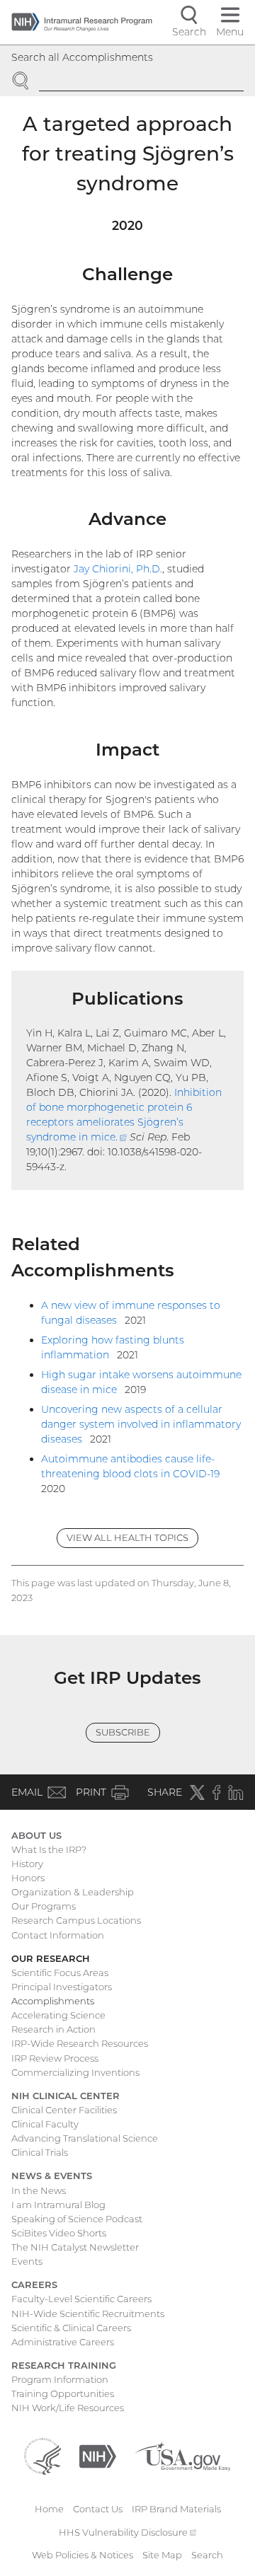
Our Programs (44, 1906)
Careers (34, 2285)
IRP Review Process (55, 2058)
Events (27, 2261)
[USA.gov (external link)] (182, 2456)
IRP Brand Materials (176, 2509)
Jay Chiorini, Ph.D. (118, 569)
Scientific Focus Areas (60, 1973)
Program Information (60, 2379)
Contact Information (58, 1935)
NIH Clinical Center (66, 2096)
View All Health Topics (127, 1537)
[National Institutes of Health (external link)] (98, 2456)
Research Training (64, 2365)
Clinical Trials (40, 2152)
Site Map (162, 2555)
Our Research (51, 1958)
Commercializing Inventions (75, 2072)
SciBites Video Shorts (59, 2233)
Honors (28, 1878)
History (27, 1864)
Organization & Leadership (73, 1892)
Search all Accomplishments (82, 57)
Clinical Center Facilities (64, 2110)
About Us (36, 1835)
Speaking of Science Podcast (77, 2219)
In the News (39, 2190)
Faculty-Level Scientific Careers (81, 2299)
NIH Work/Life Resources (68, 2408)
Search (207, 2555)
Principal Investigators (62, 1987)
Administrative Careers (63, 2342)
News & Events (52, 2176)
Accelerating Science (58, 2015)
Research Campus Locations (76, 1920)
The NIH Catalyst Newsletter (75, 2247)
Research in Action (53, 2029)
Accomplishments (53, 2001)
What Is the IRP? (49, 1849)
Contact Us (98, 2509)
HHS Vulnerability (127, 2532)
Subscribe (123, 1732)
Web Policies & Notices (83, 2555)
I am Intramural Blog (58, 2205)
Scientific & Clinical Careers (71, 2328)
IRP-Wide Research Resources (80, 2043)
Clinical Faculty (45, 2124)
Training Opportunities (63, 2393)
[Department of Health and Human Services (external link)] (42, 2456)
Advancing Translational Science (85, 2138)
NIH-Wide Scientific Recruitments (88, 2314)
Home (49, 2509)
